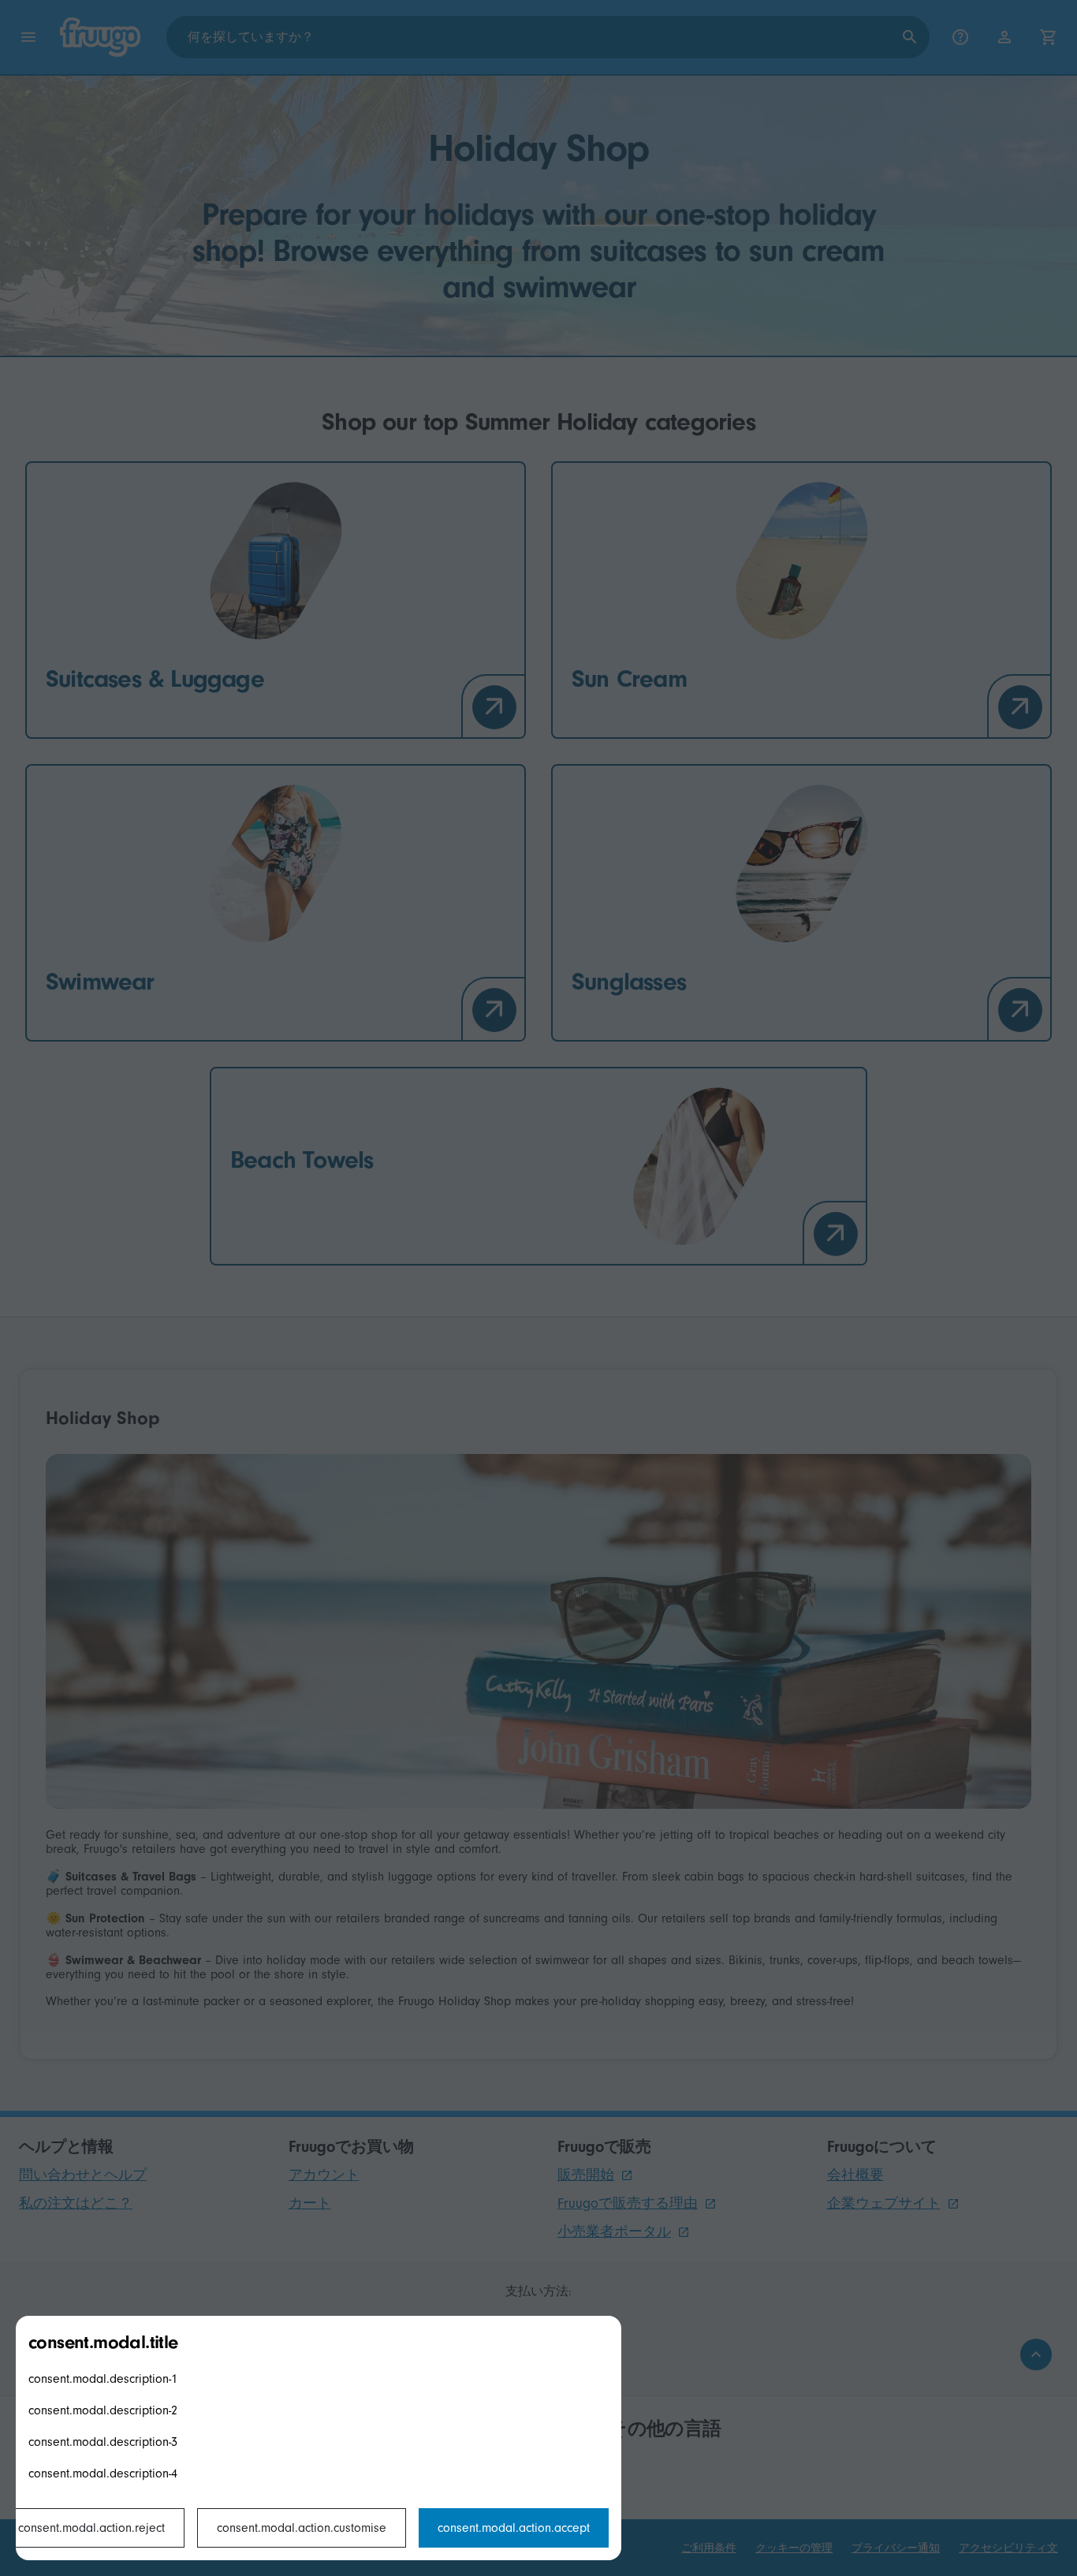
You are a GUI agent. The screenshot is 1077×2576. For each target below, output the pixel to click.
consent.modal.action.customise (302, 2528)
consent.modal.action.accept (514, 2528)
